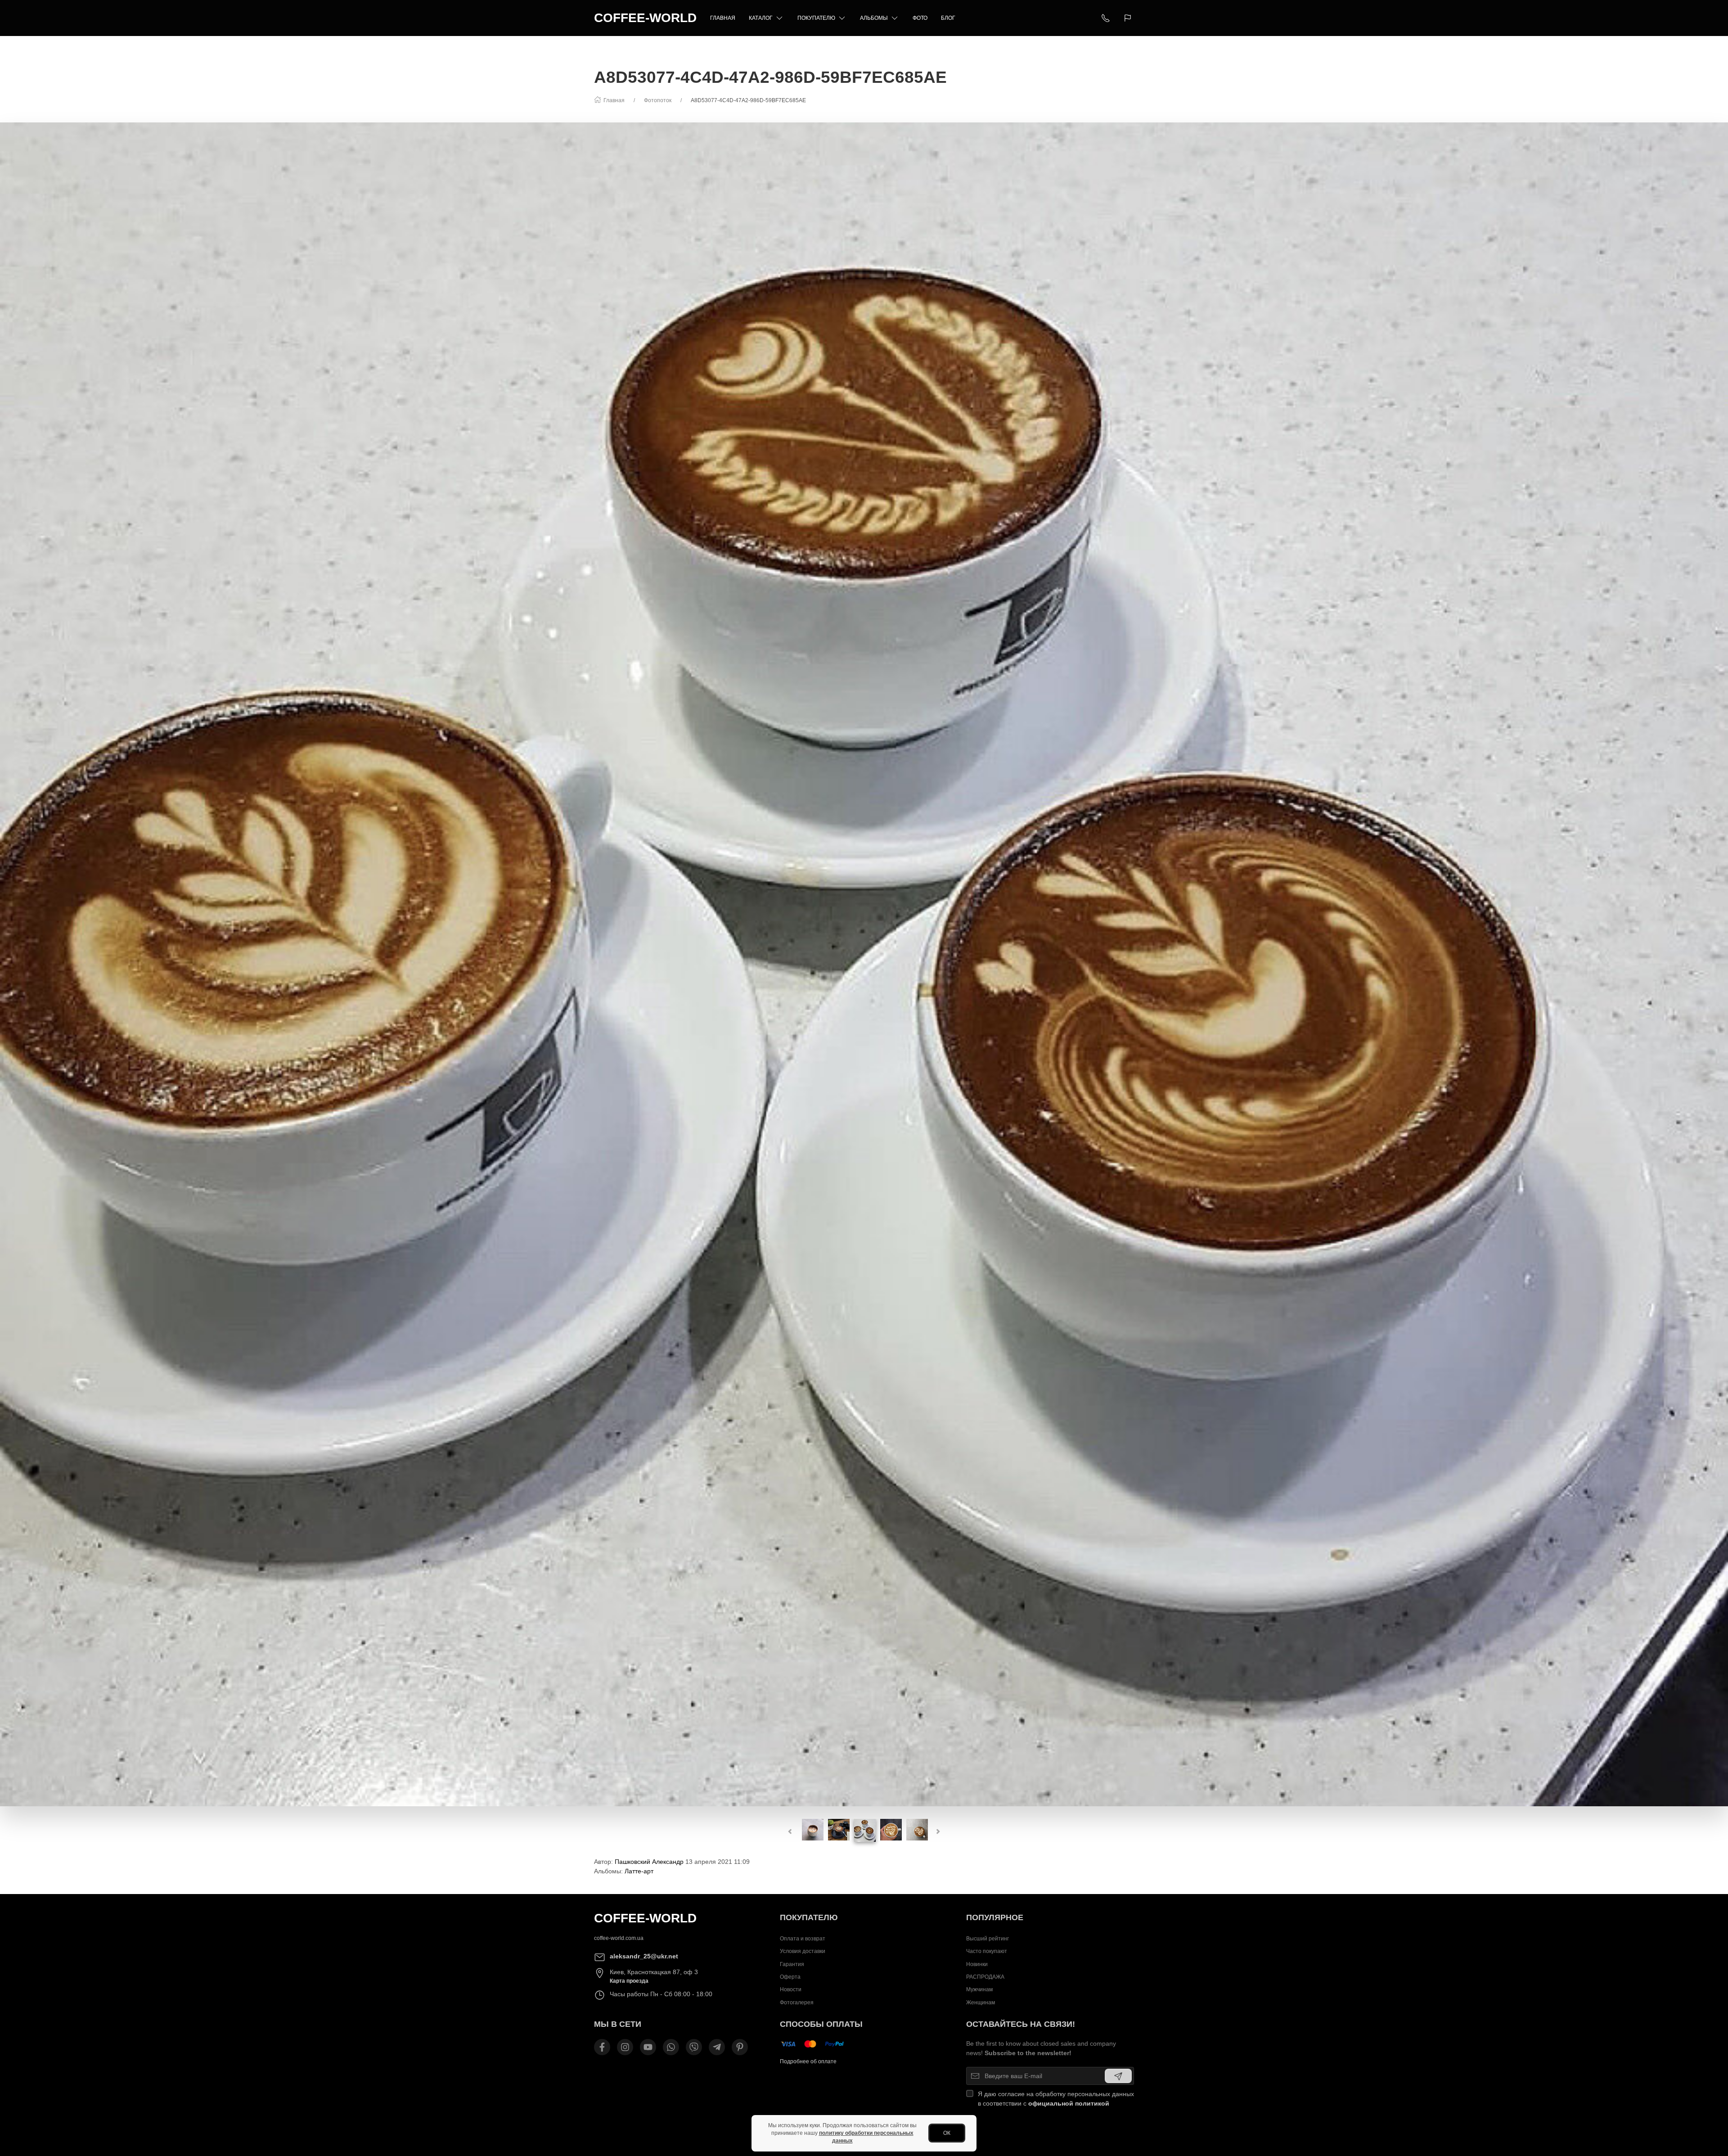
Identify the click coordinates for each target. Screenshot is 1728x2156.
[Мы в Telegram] (717, 2047)
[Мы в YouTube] (648, 2047)
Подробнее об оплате (808, 2061)
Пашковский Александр (649, 1862)
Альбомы (874, 18)
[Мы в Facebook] (602, 2047)
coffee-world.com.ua (619, 1938)
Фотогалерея (797, 2003)
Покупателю (816, 18)
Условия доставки (803, 1951)
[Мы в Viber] (694, 2047)
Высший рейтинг (988, 1939)
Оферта (790, 1977)
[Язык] (1129, 18)
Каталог (761, 18)
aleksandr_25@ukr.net (644, 1956)
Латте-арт (639, 1871)
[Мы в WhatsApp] (671, 2047)
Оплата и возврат (803, 1939)
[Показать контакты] (1106, 18)
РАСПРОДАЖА (985, 1977)
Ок (947, 2133)
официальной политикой (1069, 2103)
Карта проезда (629, 1981)
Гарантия (792, 1964)
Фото (920, 18)
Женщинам (981, 2003)
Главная (723, 18)
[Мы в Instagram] (625, 2047)
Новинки (977, 1964)
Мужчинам (979, 1989)
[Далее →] (864, 964)
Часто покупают (987, 1951)
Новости (791, 1989)
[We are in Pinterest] (740, 2047)
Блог (948, 18)
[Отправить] (1118, 2076)
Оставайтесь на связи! (1021, 2024)
